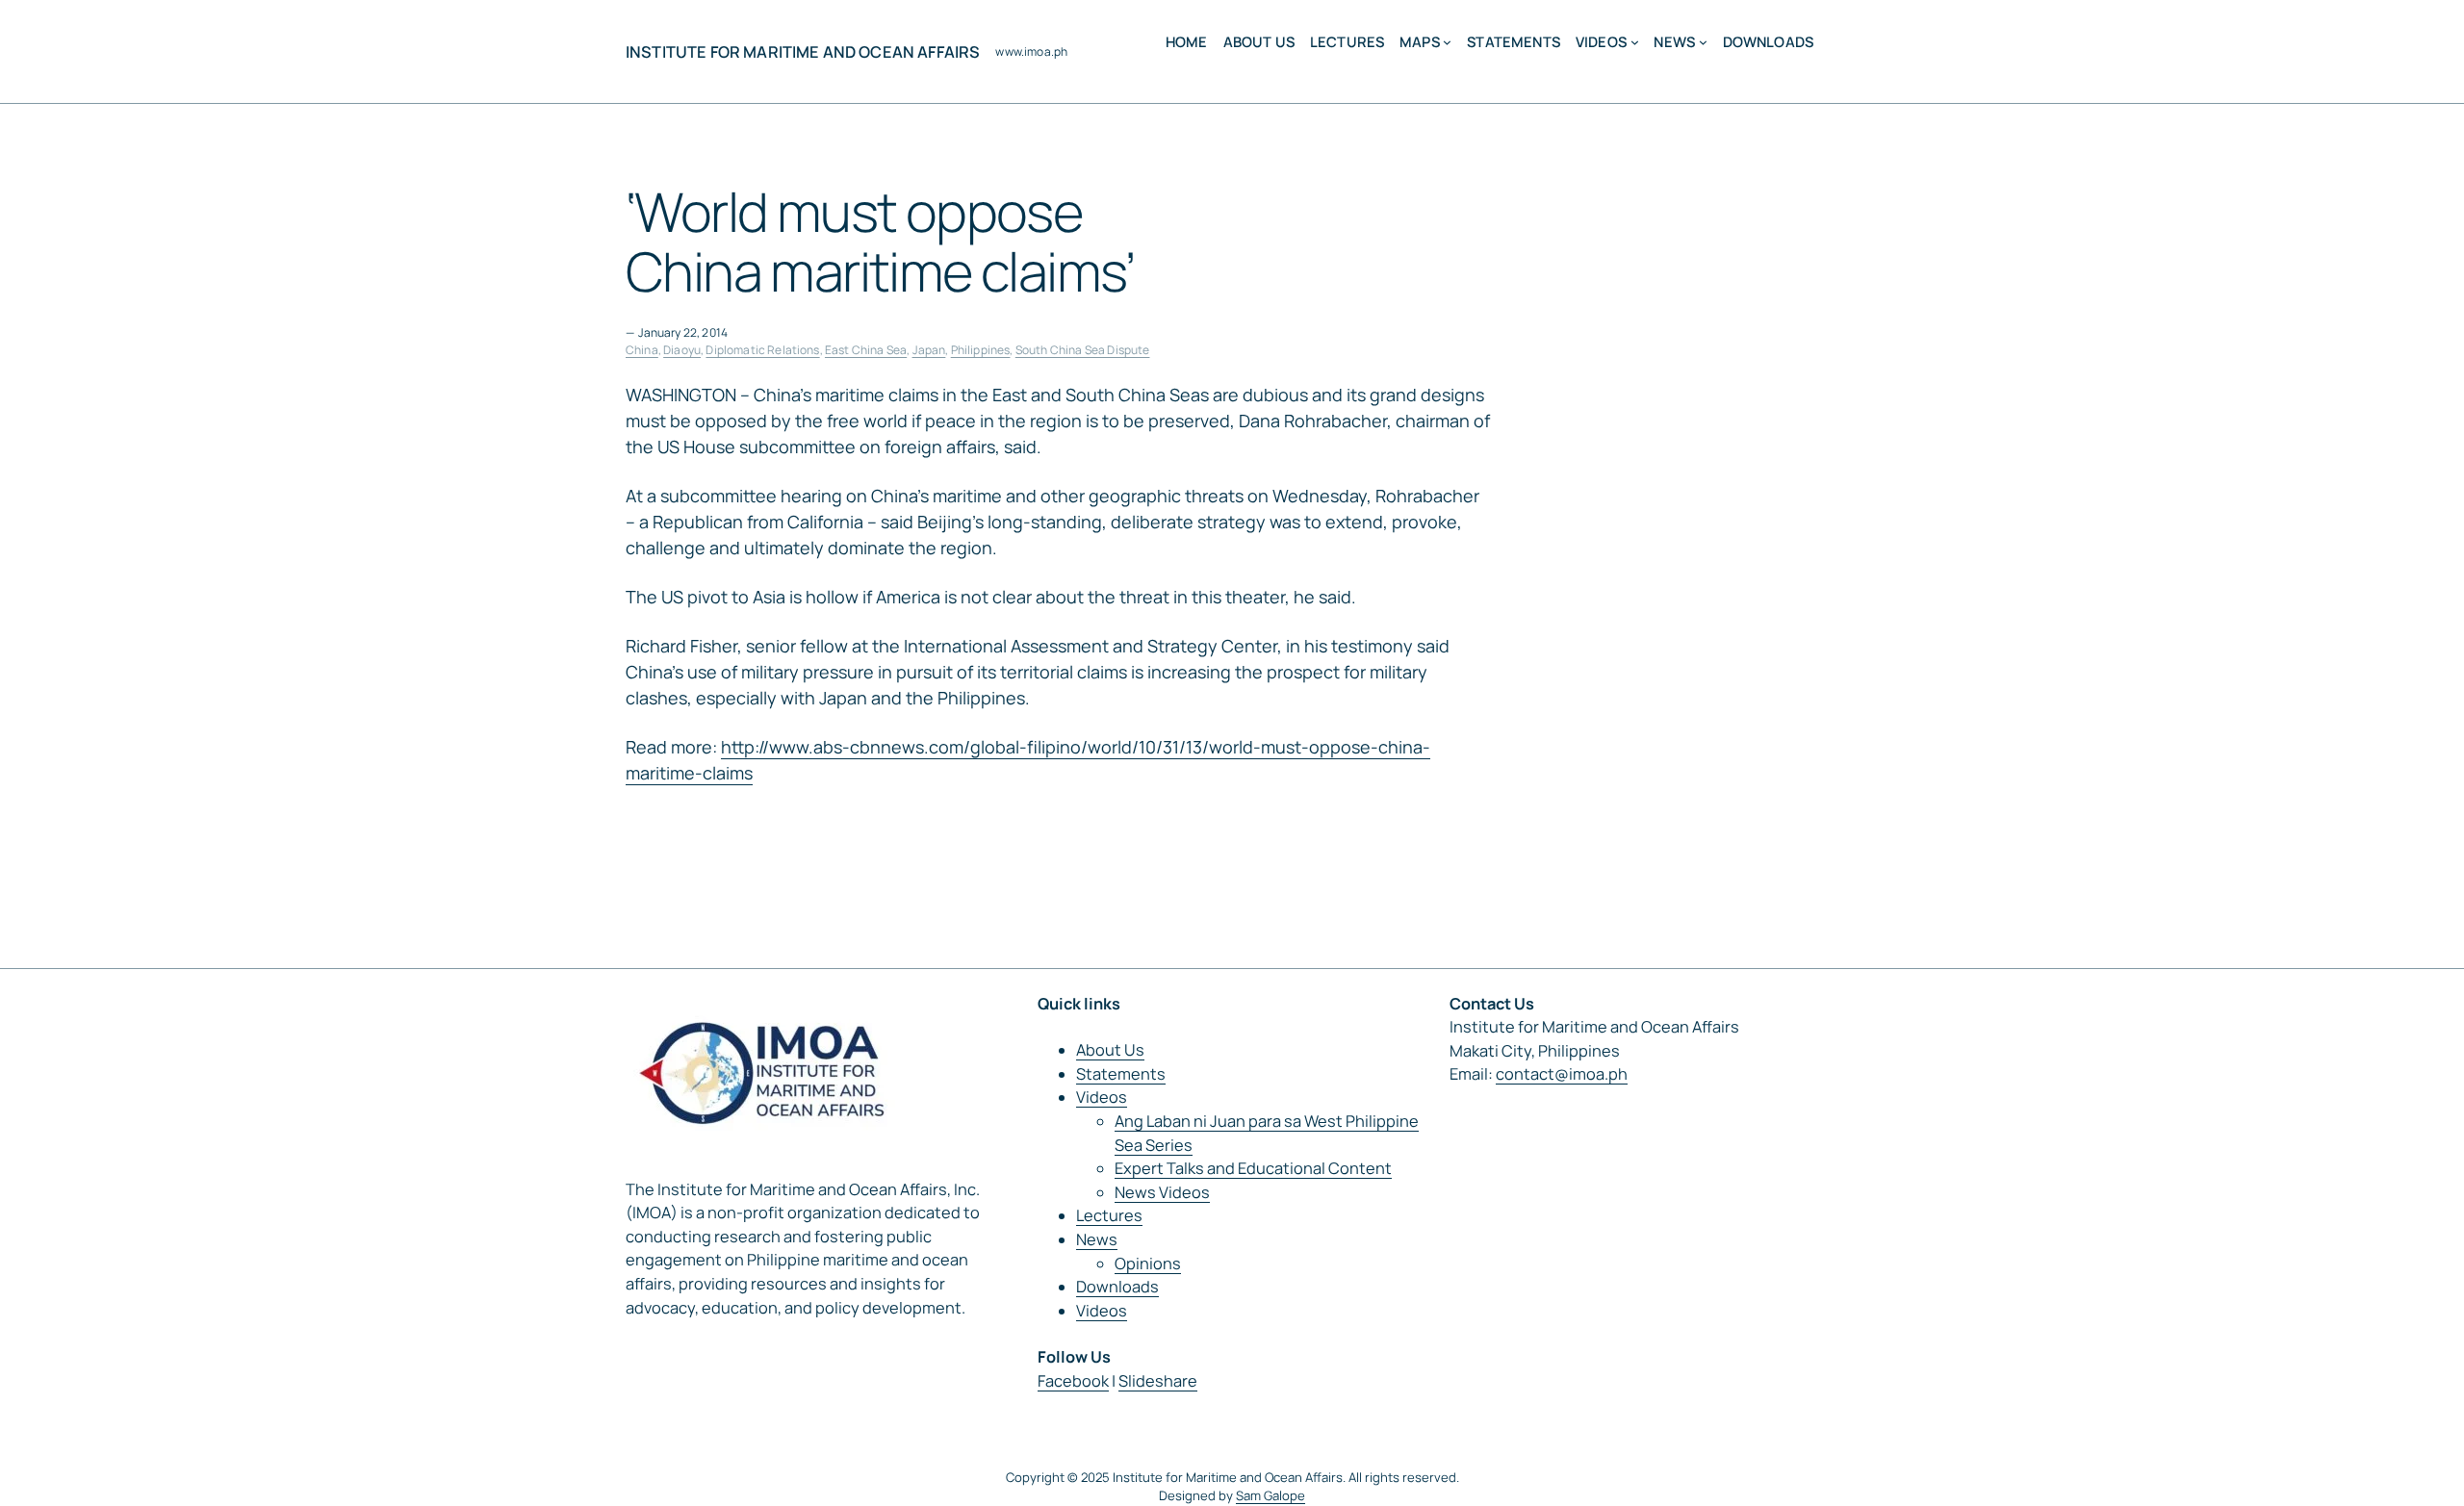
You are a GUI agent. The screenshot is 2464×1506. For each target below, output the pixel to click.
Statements (1121, 1074)
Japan (929, 350)
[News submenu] (1703, 42)
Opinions (1148, 1264)
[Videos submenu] (1635, 42)
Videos (1102, 1097)
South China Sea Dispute (1083, 350)
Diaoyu (682, 350)
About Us (1110, 1050)
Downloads (1117, 1287)
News (1097, 1239)
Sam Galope (1270, 1495)
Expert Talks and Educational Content (1253, 1168)
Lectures (1109, 1215)
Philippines (981, 350)
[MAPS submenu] (1447, 42)
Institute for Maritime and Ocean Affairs (803, 52)
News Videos (1162, 1192)
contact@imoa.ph (1562, 1074)
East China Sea (866, 350)
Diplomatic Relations (762, 350)
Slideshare (1158, 1381)
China (642, 350)
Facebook (1073, 1381)
